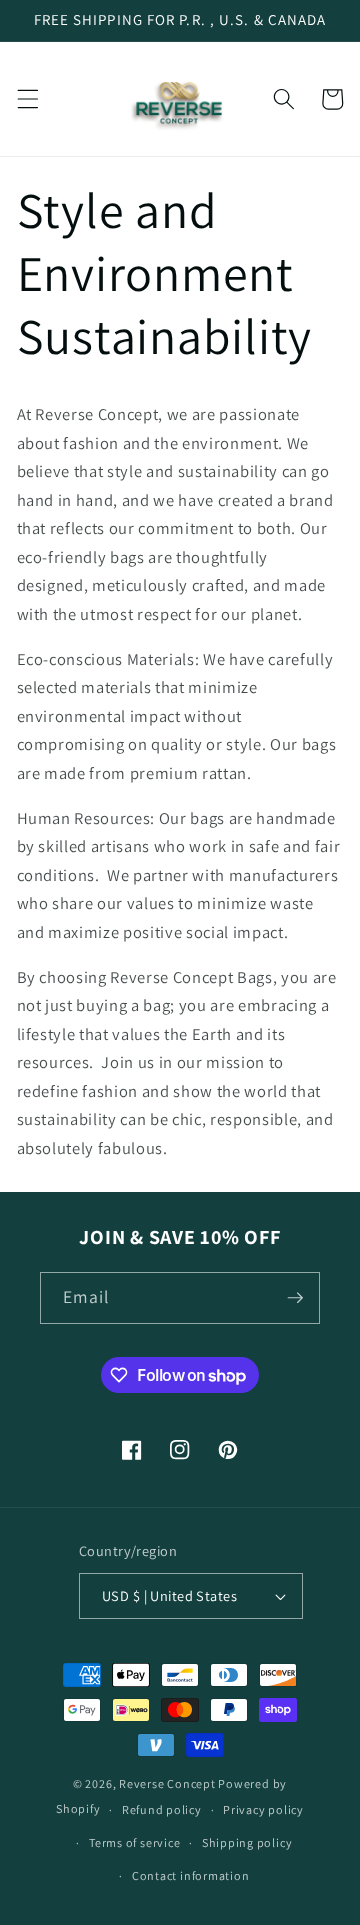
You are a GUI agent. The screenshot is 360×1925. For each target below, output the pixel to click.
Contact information (191, 1875)
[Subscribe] (295, 1298)
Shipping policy (247, 1842)
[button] (27, 99)
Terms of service (134, 1842)
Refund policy (162, 1809)
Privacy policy (263, 1809)
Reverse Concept (167, 1783)
